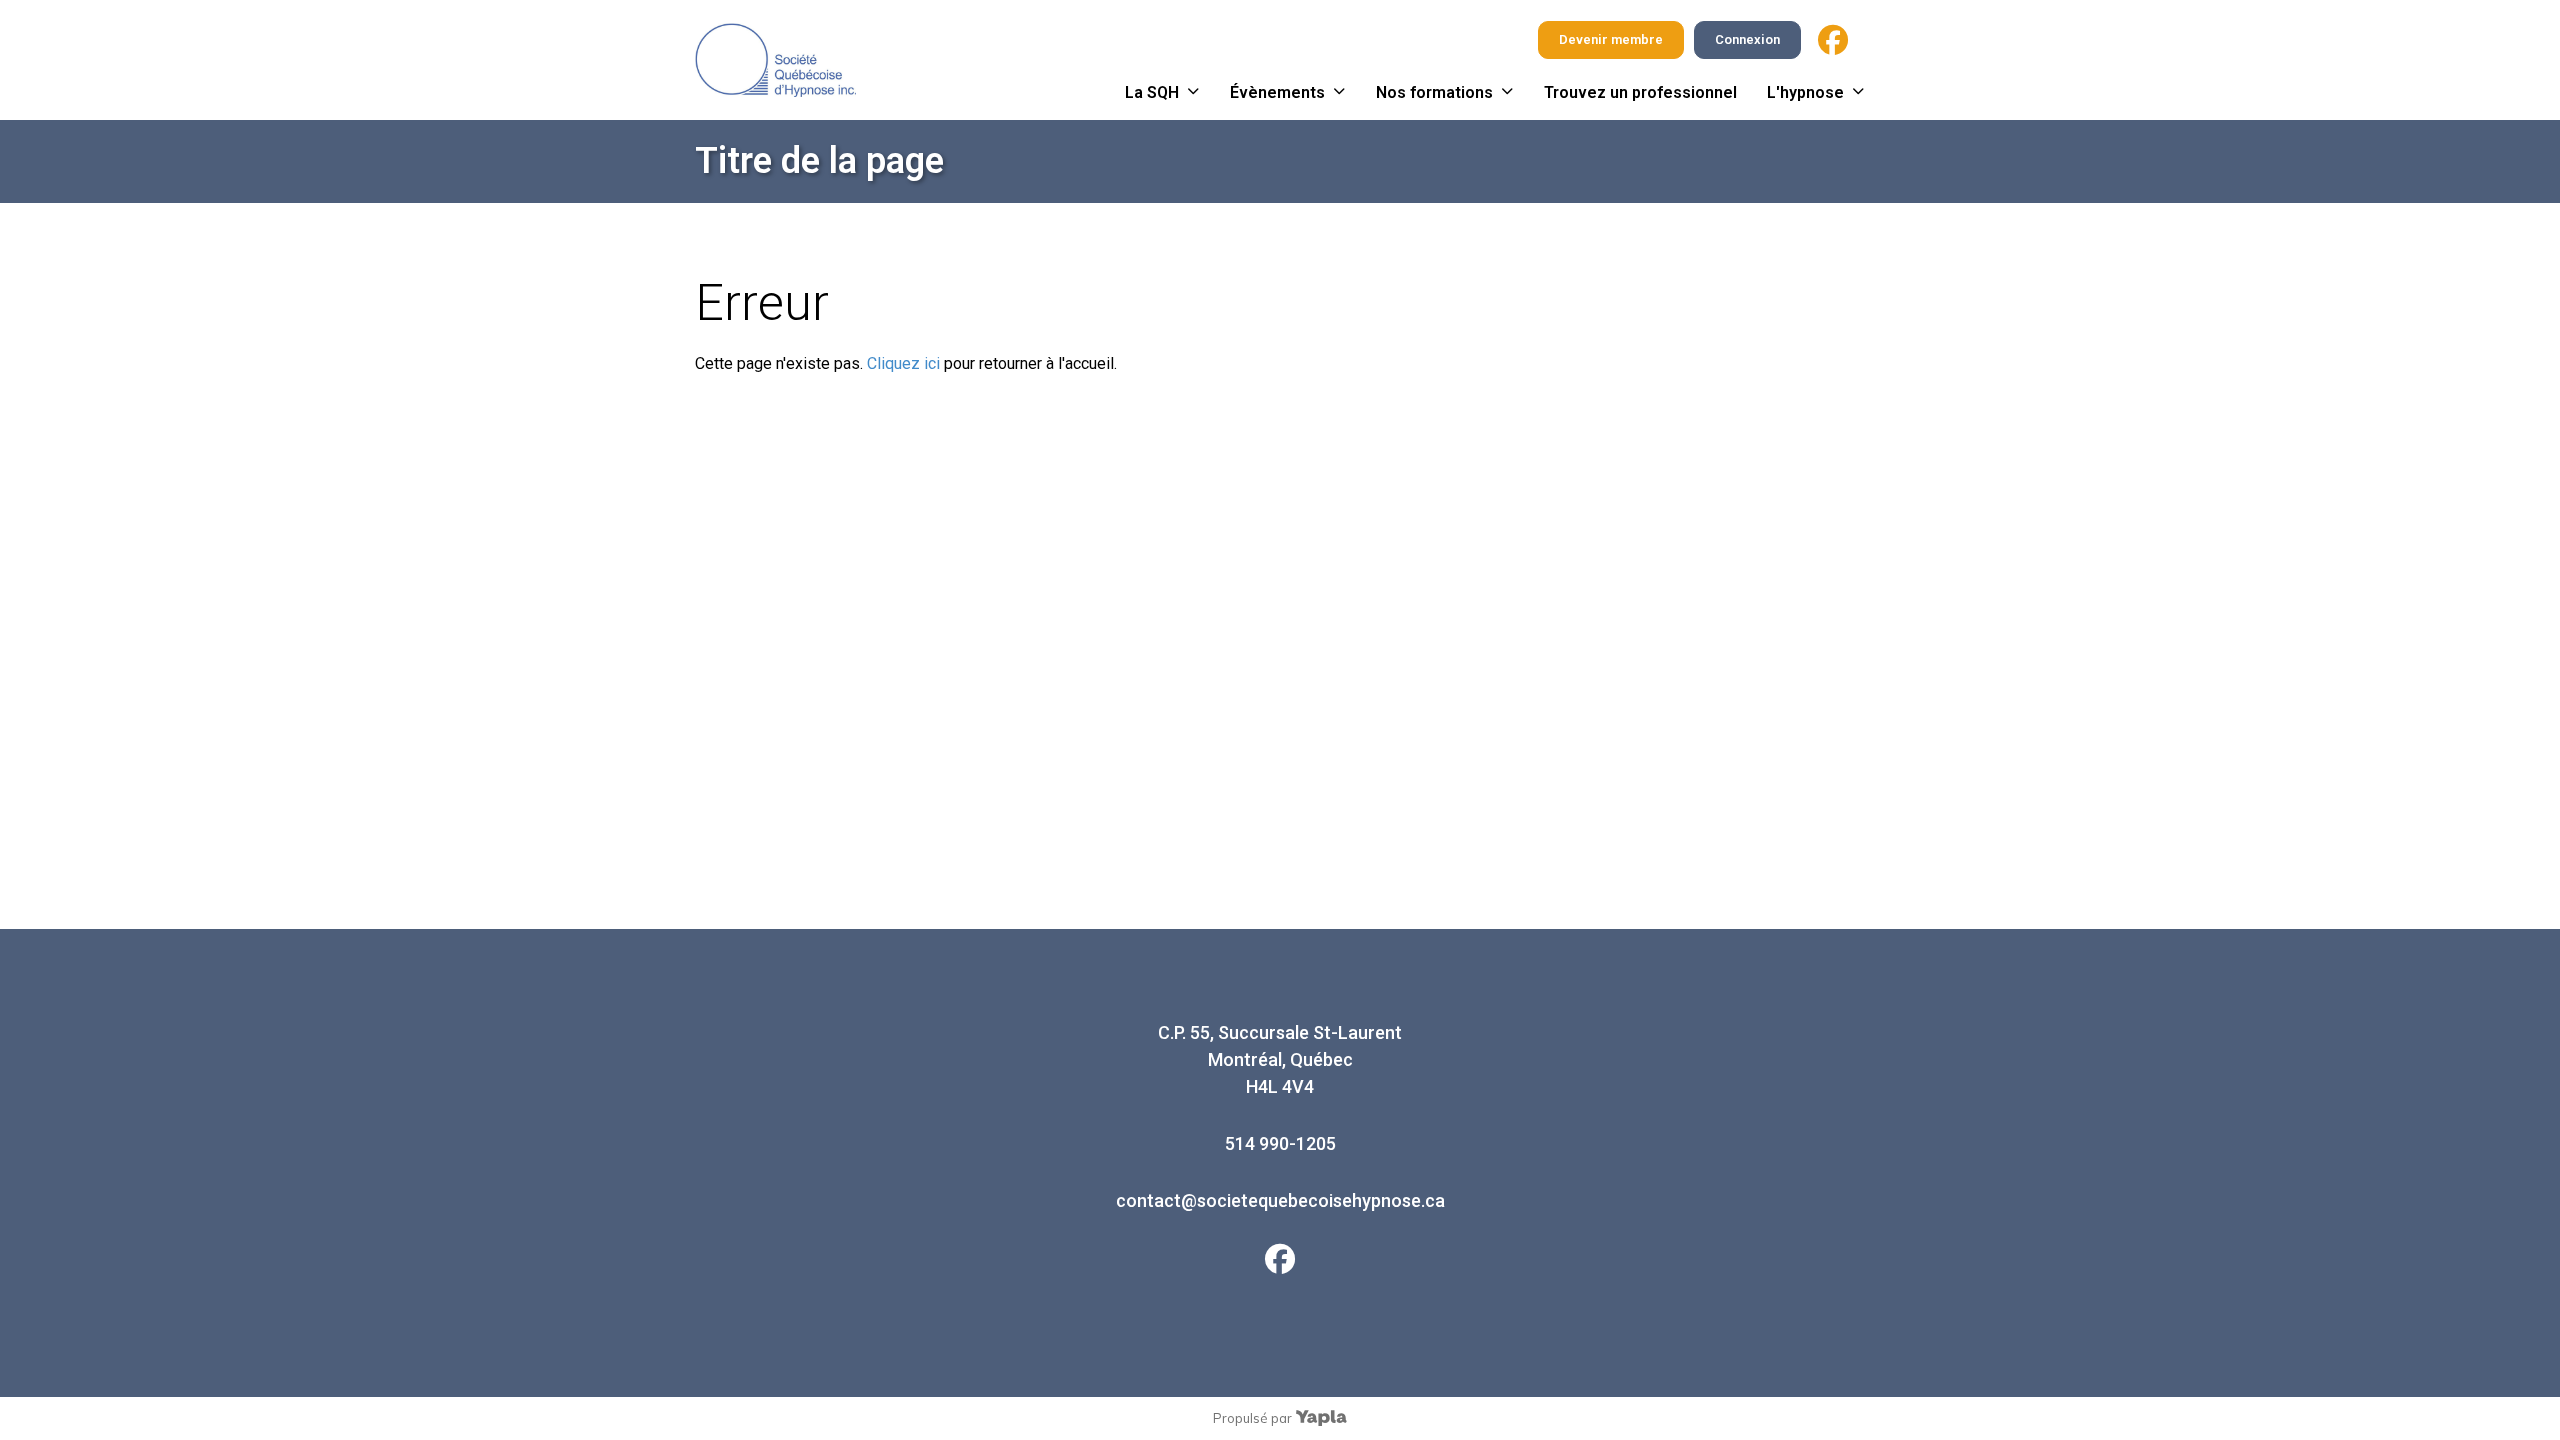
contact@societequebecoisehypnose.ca (1280, 1200)
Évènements (1277, 92)
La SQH (1152, 92)
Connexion (1747, 39)
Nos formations (1434, 92)
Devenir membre (1611, 39)
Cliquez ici (903, 363)
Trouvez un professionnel (1640, 92)
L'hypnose (1805, 92)
